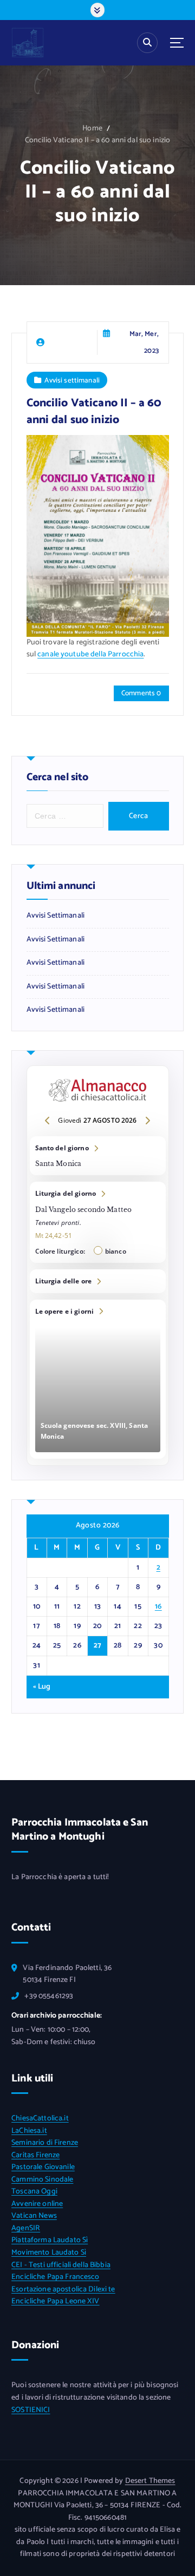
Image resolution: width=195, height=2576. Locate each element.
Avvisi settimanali (72, 380)
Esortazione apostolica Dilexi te (63, 2290)
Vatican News (34, 2216)
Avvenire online (37, 2204)
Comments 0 (141, 693)
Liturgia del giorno (98, 1222)
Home (92, 129)
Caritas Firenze (35, 2155)
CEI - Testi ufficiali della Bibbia (61, 2265)
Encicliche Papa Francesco (56, 2277)
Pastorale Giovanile (43, 2167)
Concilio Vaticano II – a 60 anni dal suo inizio (98, 140)
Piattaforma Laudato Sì (50, 2240)
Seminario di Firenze (45, 2143)
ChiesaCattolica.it (40, 2119)
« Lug (42, 1687)
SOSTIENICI (31, 2410)
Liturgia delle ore (98, 1281)
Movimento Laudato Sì (49, 2253)
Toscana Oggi (34, 2192)
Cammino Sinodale (42, 2180)
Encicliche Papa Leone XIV (56, 2301)
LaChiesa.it (29, 2131)
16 (158, 1607)
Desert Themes (150, 2481)
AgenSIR (26, 2228)
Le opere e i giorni (98, 1379)
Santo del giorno (98, 1156)
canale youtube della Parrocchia (90, 654)
